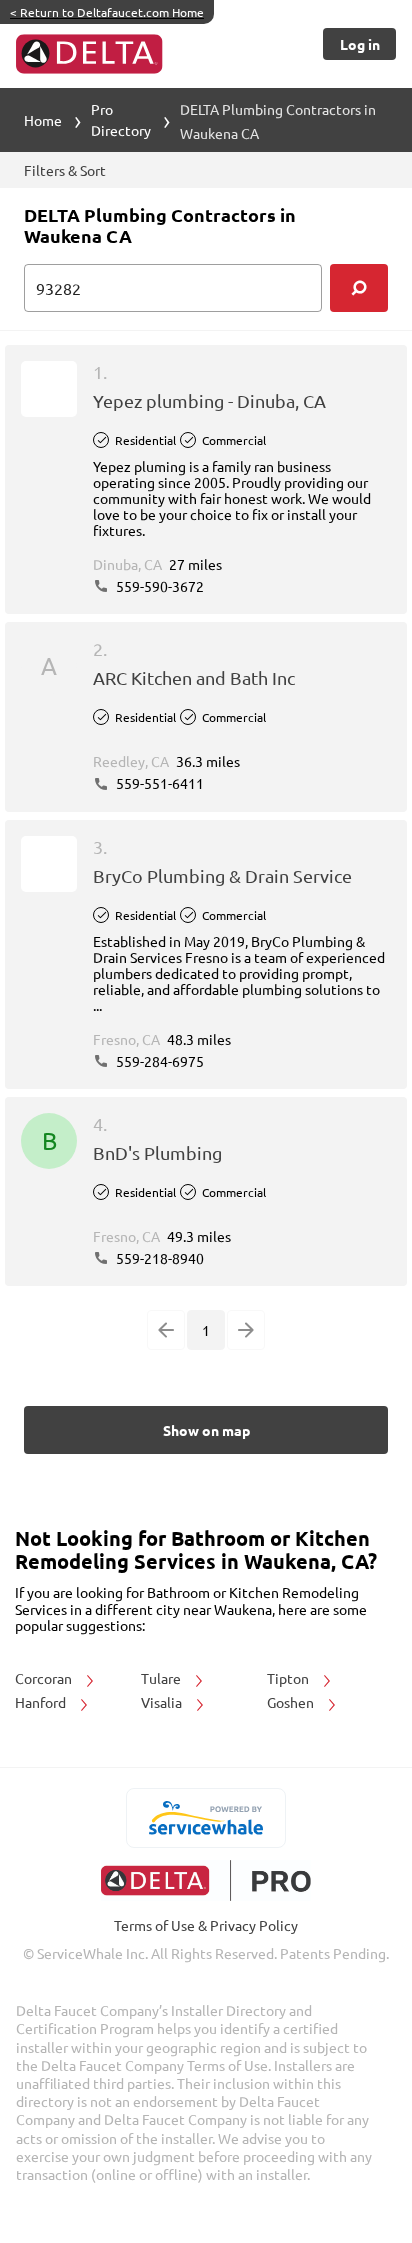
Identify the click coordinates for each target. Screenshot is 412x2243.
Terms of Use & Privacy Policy (206, 1925)
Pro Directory (121, 119)
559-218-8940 (158, 1258)
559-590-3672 (158, 586)
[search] (359, 288)
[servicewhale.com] (206, 1818)
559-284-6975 (158, 1061)
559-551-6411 (158, 783)
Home (43, 120)
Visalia (163, 1702)
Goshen (292, 1702)
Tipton (289, 1678)
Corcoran (45, 1678)
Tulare (162, 1678)
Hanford (42, 1702)
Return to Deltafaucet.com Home (107, 12)
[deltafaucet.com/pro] (206, 1880)
